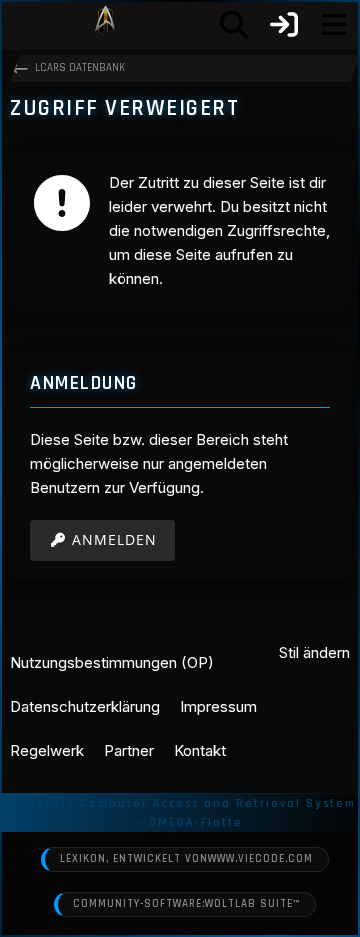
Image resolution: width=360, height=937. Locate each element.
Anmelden (114, 539)
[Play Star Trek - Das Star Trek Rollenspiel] (105, 25)
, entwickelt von (186, 859)
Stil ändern (314, 652)
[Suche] (234, 25)
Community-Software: (186, 904)
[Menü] (334, 25)
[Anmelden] (284, 25)
